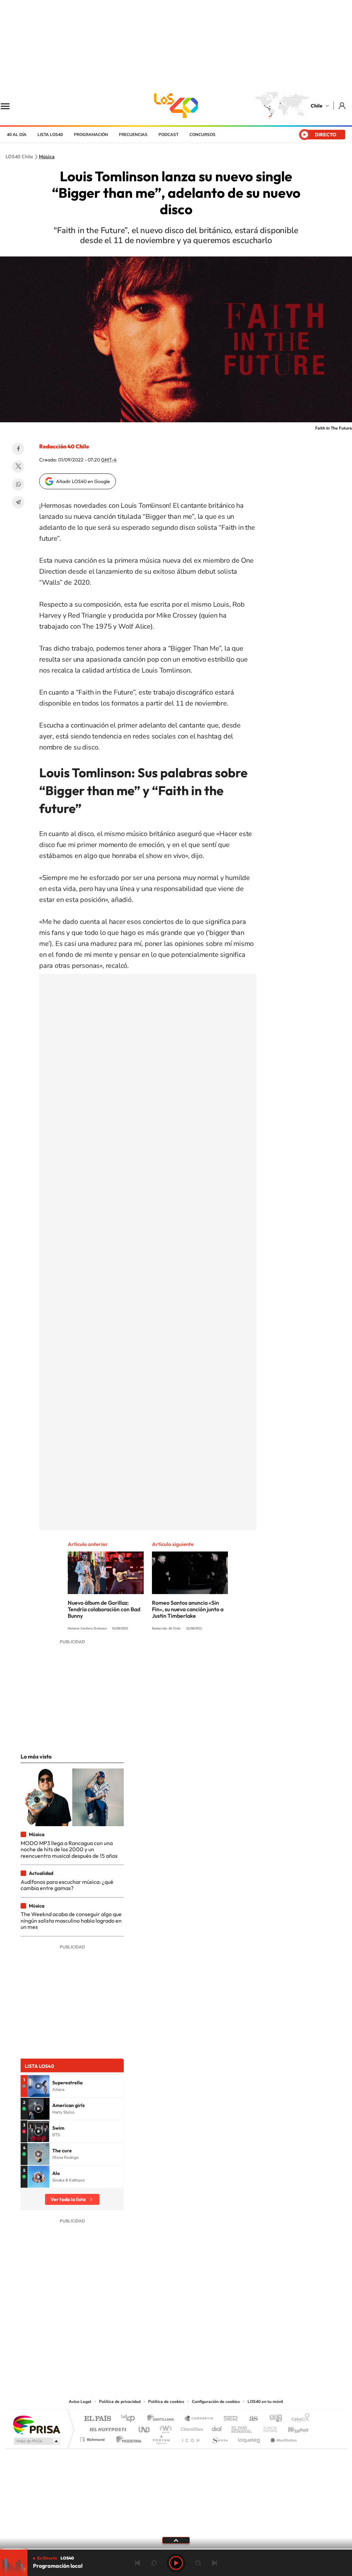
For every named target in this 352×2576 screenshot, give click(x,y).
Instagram (148, 2356)
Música (47, 157)
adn (273, 2419)
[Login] (343, 106)
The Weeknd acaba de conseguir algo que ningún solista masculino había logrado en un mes (71, 1920)
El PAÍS (97, 2419)
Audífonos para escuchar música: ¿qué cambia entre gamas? (67, 1885)
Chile (317, 106)
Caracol (298, 2419)
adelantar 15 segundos (198, 2563)
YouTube (162, 2356)
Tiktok (135, 2356)
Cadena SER (229, 2419)
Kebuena (292, 2428)
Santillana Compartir (199, 2419)
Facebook (18, 449)
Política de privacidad (120, 2402)
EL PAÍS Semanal (242, 2428)
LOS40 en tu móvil (265, 2402)
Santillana (163, 2419)
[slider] (176, 2549)
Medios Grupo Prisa (36, 2441)
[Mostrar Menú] (10, 106)
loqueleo (250, 2438)
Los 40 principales (130, 2419)
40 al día (17, 135)
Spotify (203, 2356)
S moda (219, 2438)
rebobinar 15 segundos (154, 2563)
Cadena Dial (217, 2428)
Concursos (202, 135)
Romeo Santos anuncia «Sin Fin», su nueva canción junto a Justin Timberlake (188, 1609)
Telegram (18, 502)
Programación (91, 135)
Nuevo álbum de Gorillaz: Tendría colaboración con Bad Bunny (104, 1609)
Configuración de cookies (216, 2402)
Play (176, 2563)
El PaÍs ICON (190, 2438)
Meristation (283, 2438)
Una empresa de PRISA (36, 2424)
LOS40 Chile (176, 106)
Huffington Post (107, 2428)
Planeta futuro (267, 2428)
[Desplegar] (176, 2540)
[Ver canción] (38, 2086)
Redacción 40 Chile (64, 446)
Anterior (137, 2563)
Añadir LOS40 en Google (83, 481)
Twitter (18, 467)
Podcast (168, 135)
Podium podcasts (161, 2438)
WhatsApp (18, 484)
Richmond (93, 2438)
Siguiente (214, 2563)
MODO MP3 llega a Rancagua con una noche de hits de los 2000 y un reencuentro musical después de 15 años (69, 1849)
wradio (164, 2428)
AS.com (250, 2419)
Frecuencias (133, 135)
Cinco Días (191, 2428)
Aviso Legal (80, 2402)
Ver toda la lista (68, 2199)
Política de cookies (166, 2402)
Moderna (127, 2438)
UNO (145, 2428)
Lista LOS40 (50, 135)
